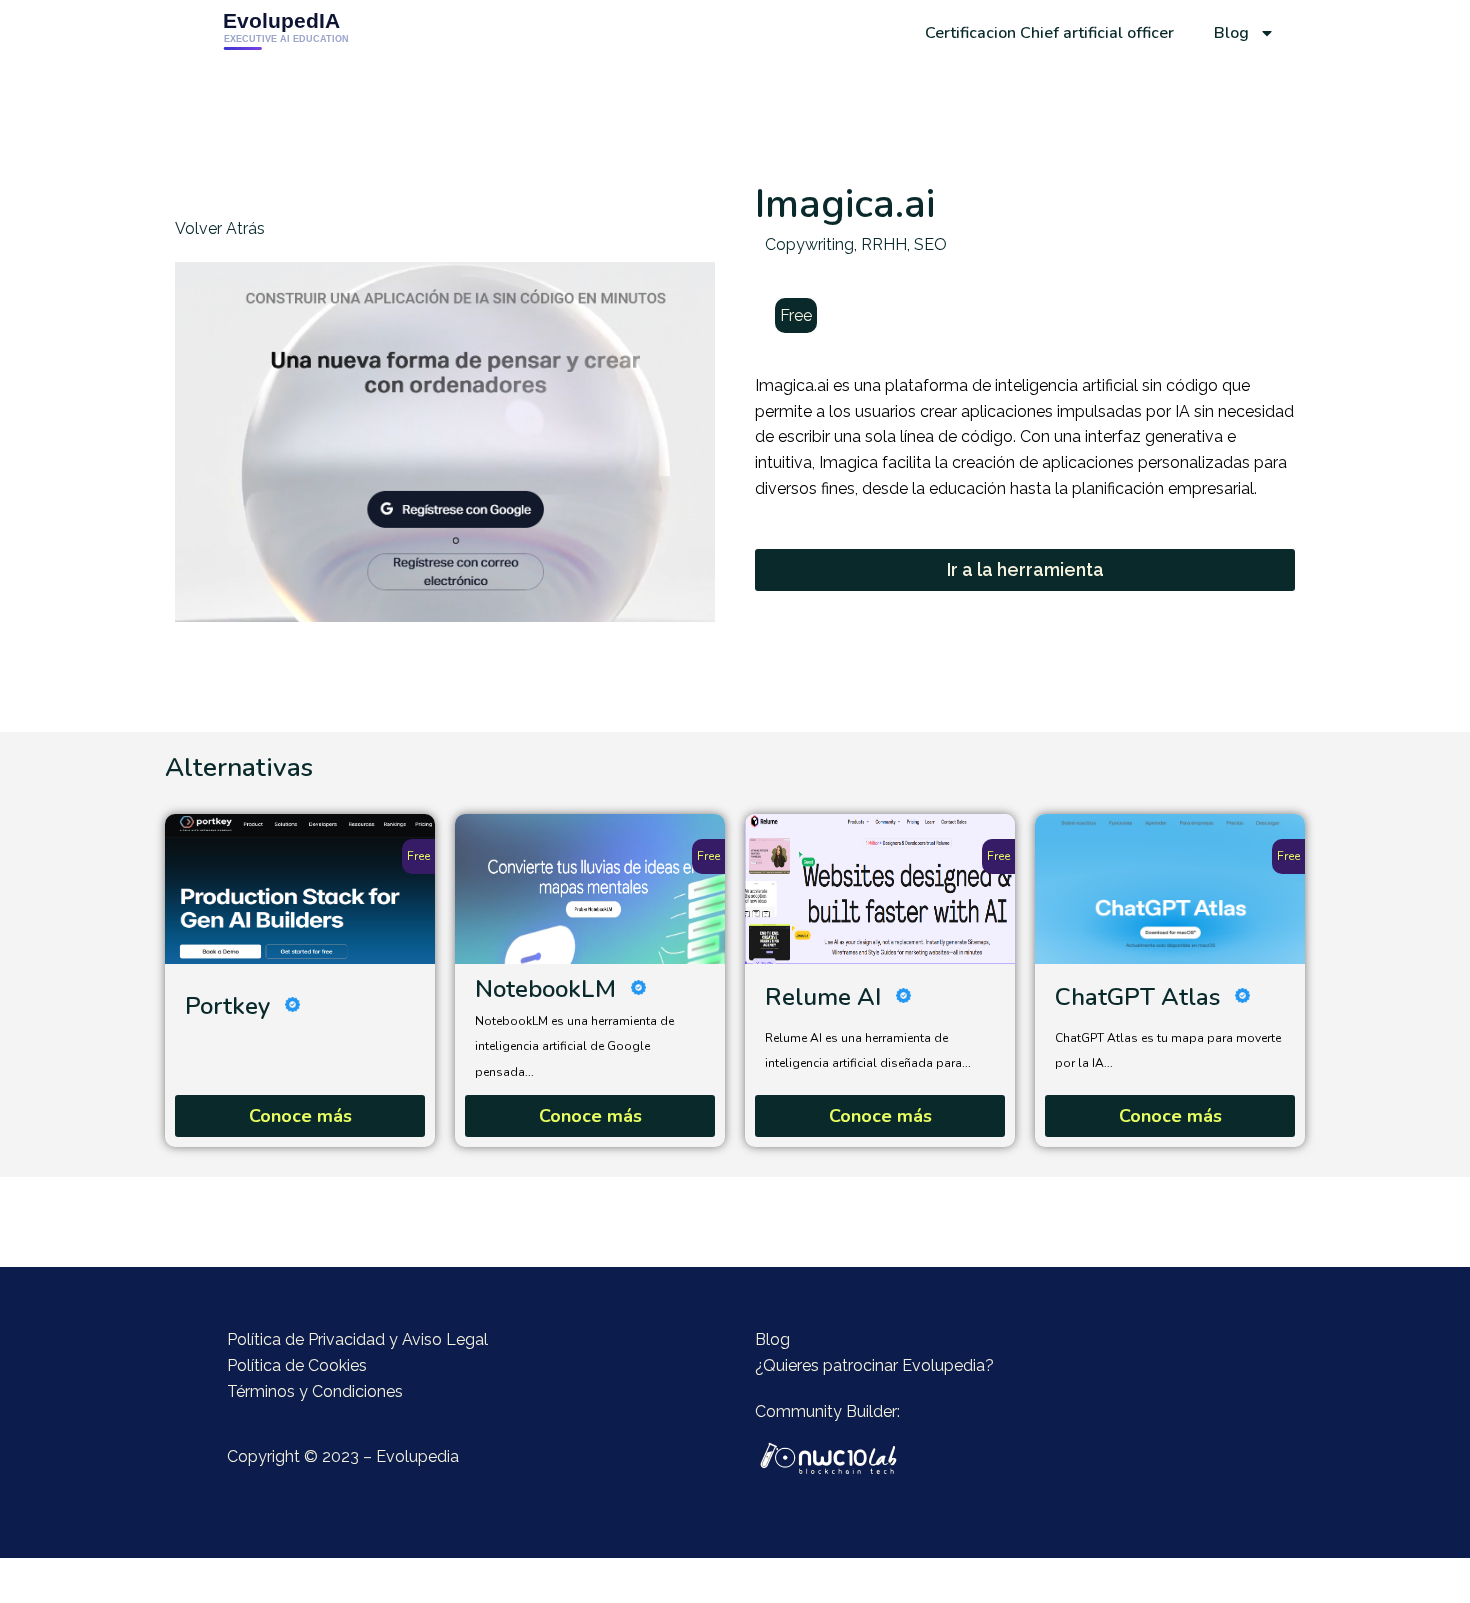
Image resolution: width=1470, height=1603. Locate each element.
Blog (1231, 33)
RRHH (884, 244)
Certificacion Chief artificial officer (1049, 33)
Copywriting (809, 244)
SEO (930, 244)
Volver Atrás (220, 228)
